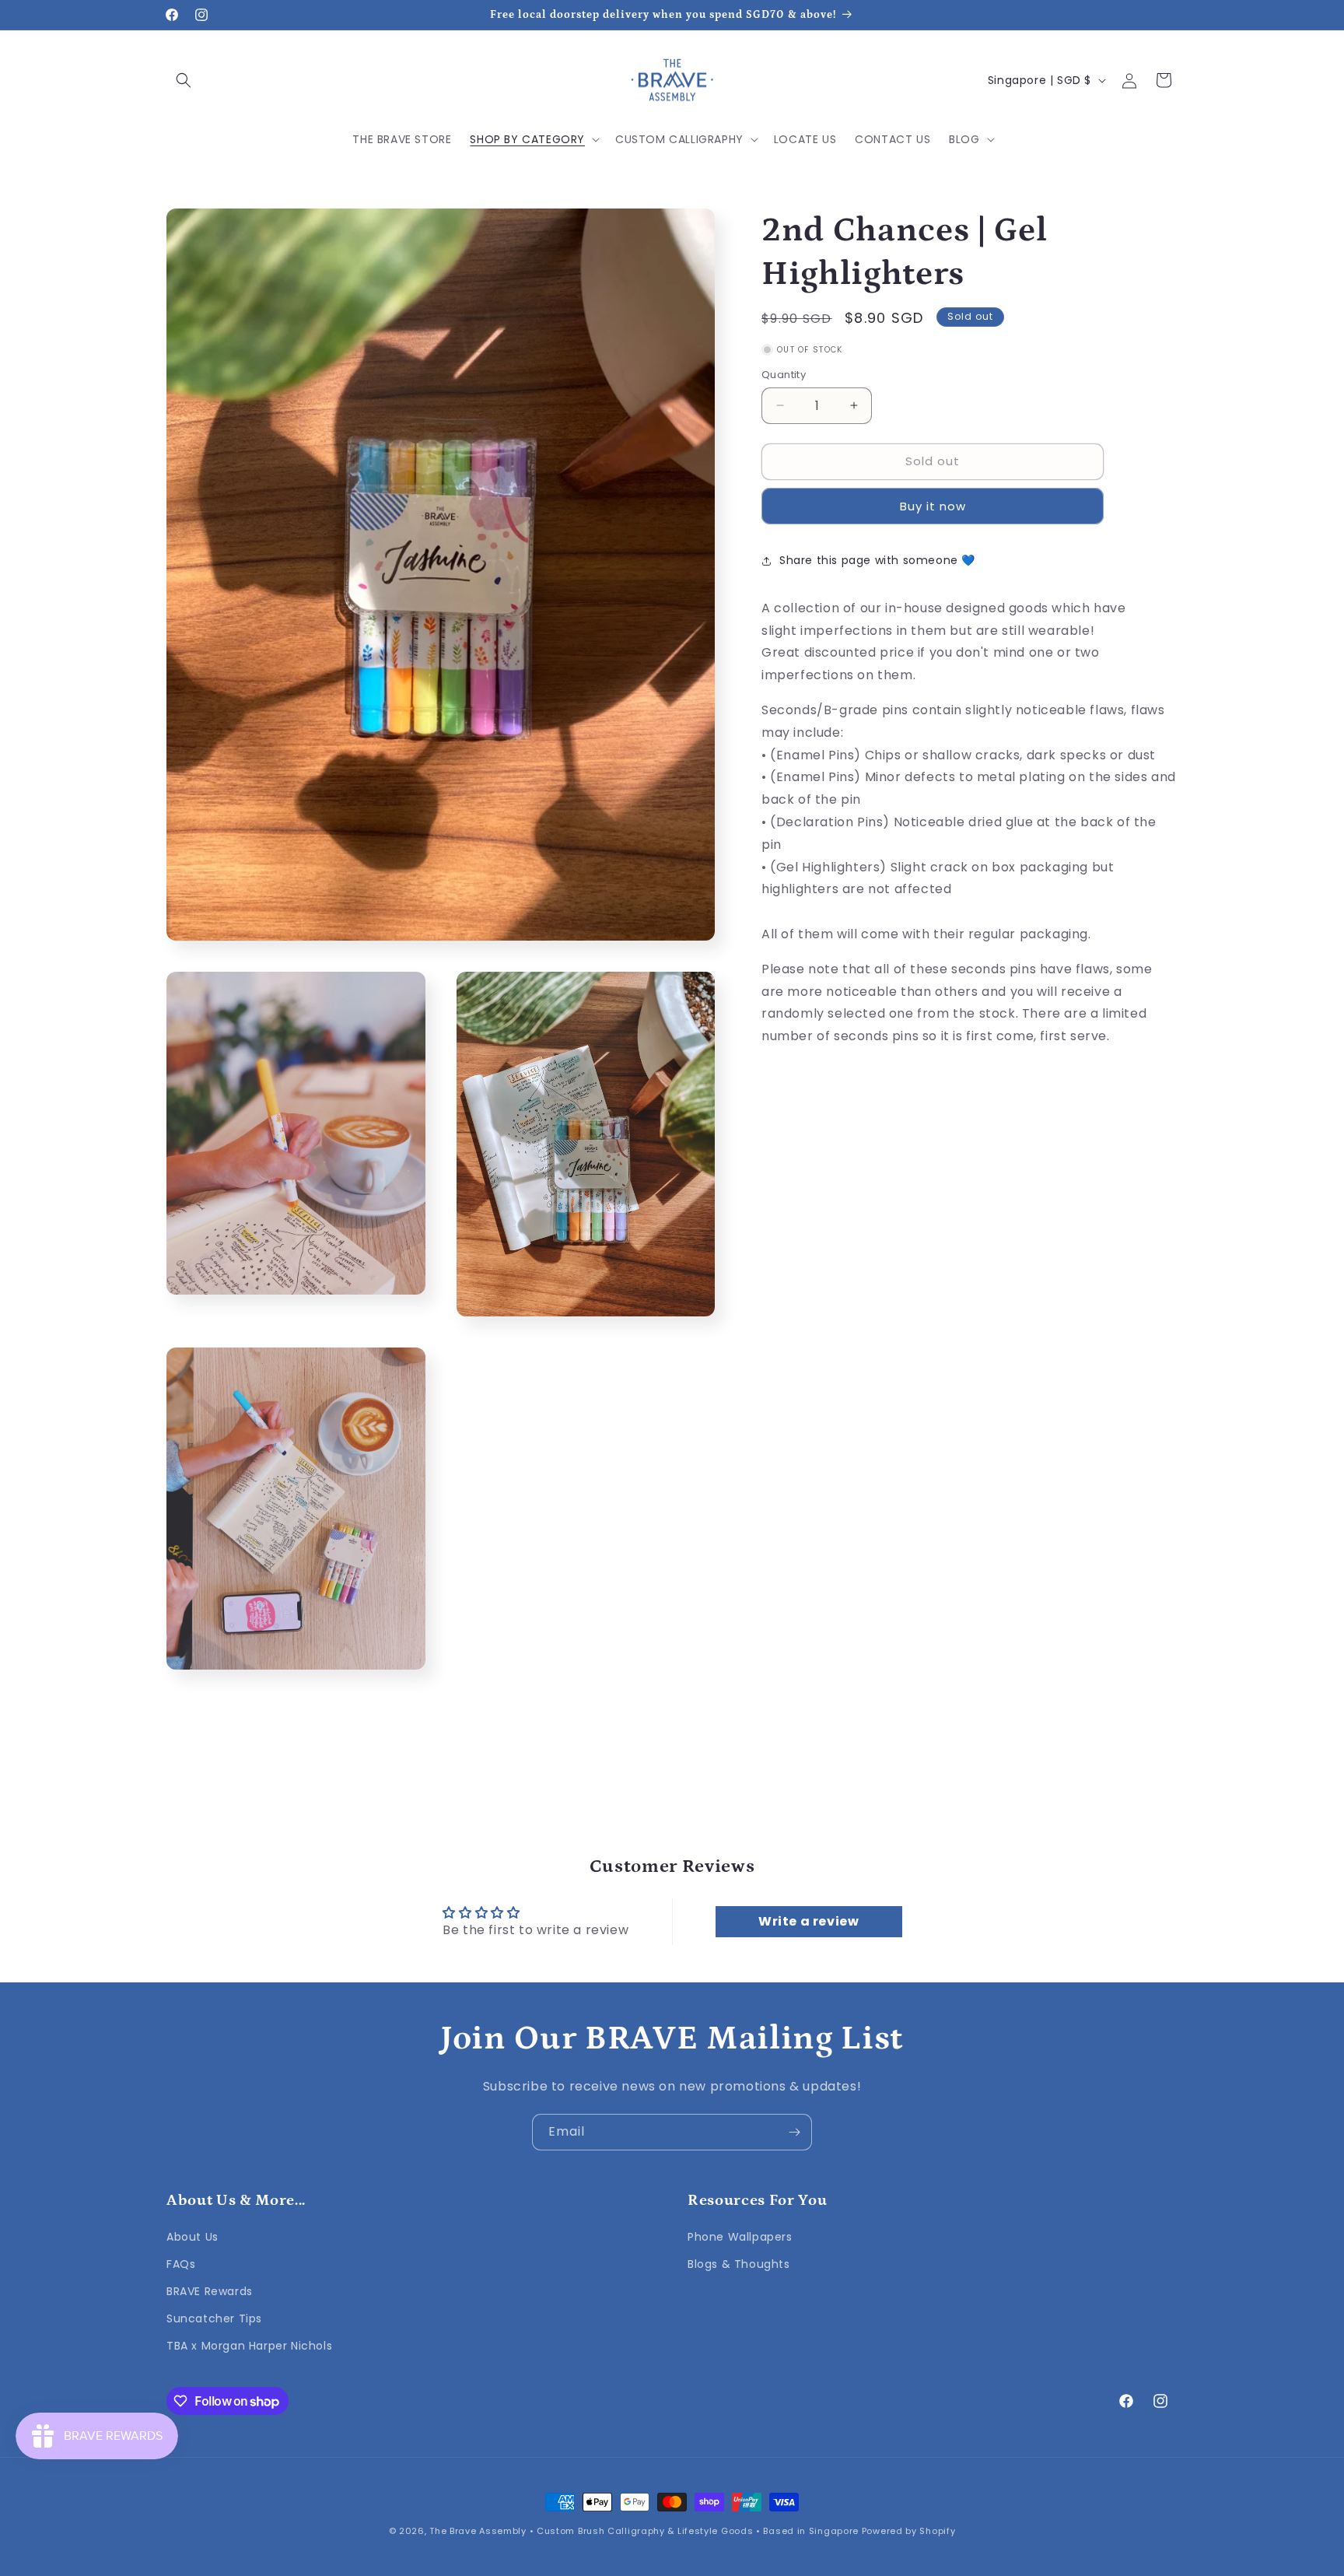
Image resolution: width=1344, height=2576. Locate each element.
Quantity (784, 375)
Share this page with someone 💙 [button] (877, 560)
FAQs (181, 2264)
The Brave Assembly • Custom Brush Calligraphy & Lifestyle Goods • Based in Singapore (644, 2531)
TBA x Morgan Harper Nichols (249, 2346)
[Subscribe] (794, 2132)
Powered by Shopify (909, 2531)
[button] (184, 80)
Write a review (808, 1921)
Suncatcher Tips (214, 2318)
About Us (192, 2237)
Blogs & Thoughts (739, 2264)
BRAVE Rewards (210, 2291)
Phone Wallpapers (740, 2237)
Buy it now (933, 506)
